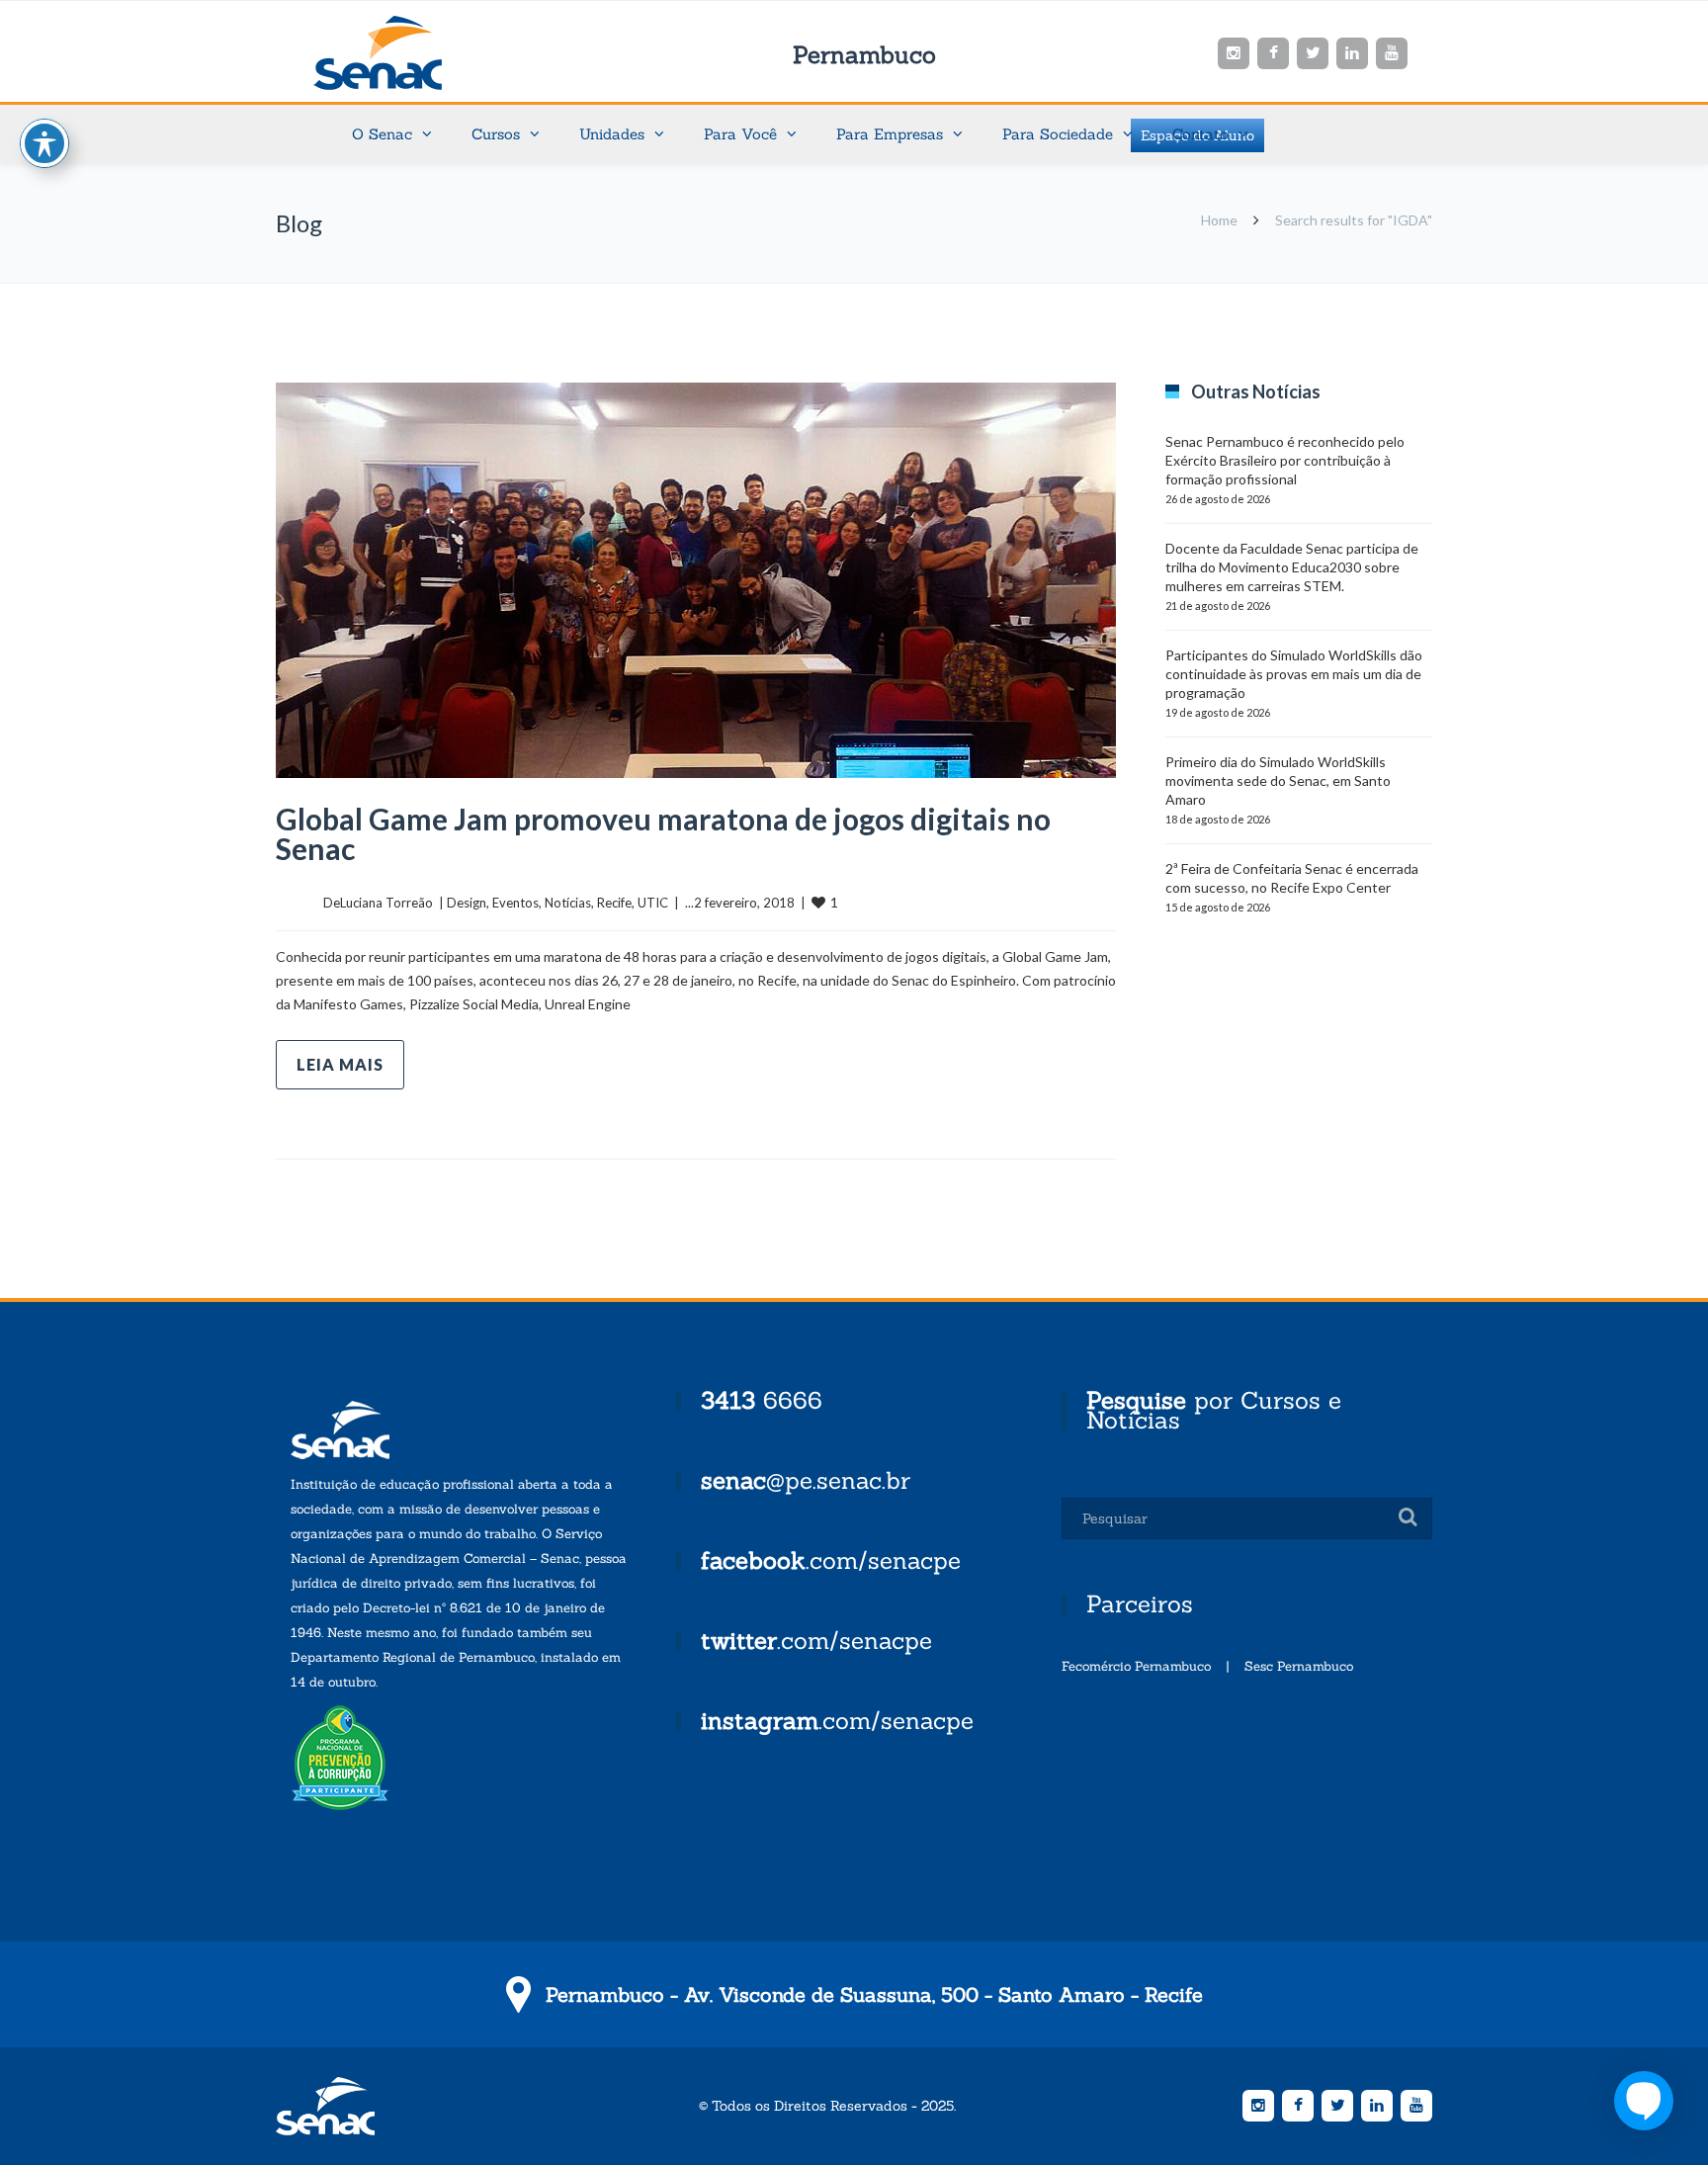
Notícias (568, 903)
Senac (409, 53)
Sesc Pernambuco (1299, 1666)
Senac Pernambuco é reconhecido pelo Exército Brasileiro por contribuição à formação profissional (1285, 460)
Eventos (515, 903)
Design (467, 903)
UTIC (653, 903)
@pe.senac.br (806, 1480)
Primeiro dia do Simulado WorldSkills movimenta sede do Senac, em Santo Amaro (1278, 780)
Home (1219, 220)
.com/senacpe (831, 1560)
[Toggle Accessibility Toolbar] (44, 143)
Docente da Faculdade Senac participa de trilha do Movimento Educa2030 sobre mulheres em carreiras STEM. (1292, 567)
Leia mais (340, 1064)
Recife (614, 903)
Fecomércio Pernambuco (1136, 1666)
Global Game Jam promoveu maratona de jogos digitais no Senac (663, 833)
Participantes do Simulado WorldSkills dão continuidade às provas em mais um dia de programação (1294, 674)
